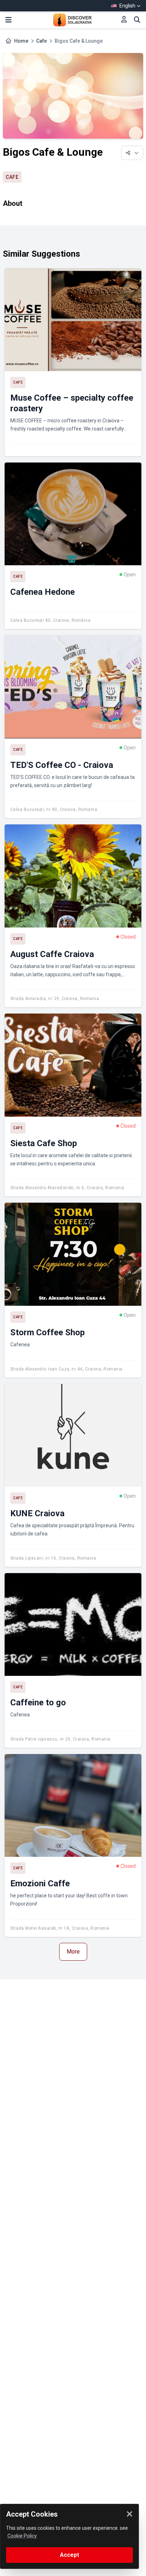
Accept (69, 2555)
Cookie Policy (22, 2536)
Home (21, 41)
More (73, 1952)
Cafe (41, 41)
